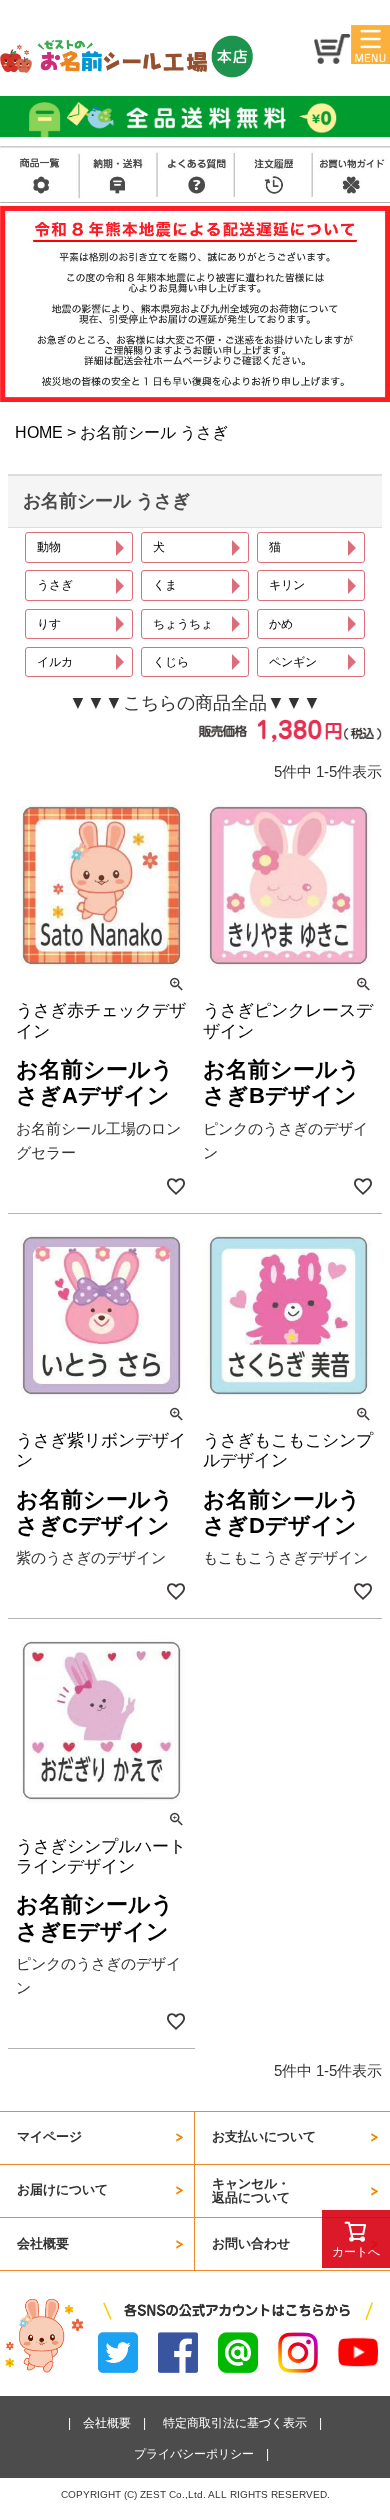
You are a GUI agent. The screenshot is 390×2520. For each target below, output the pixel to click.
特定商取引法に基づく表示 (235, 2422)
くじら (171, 661)
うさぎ (55, 584)
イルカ (55, 661)
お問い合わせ (251, 2243)
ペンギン (293, 661)
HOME (39, 432)
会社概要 (43, 2243)
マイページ (49, 2136)
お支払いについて (264, 2136)
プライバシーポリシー (194, 2453)
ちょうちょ (183, 623)
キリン (287, 584)
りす (49, 623)
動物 (49, 546)
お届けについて (62, 2189)
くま (165, 584)
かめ (281, 623)
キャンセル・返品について (251, 2190)
